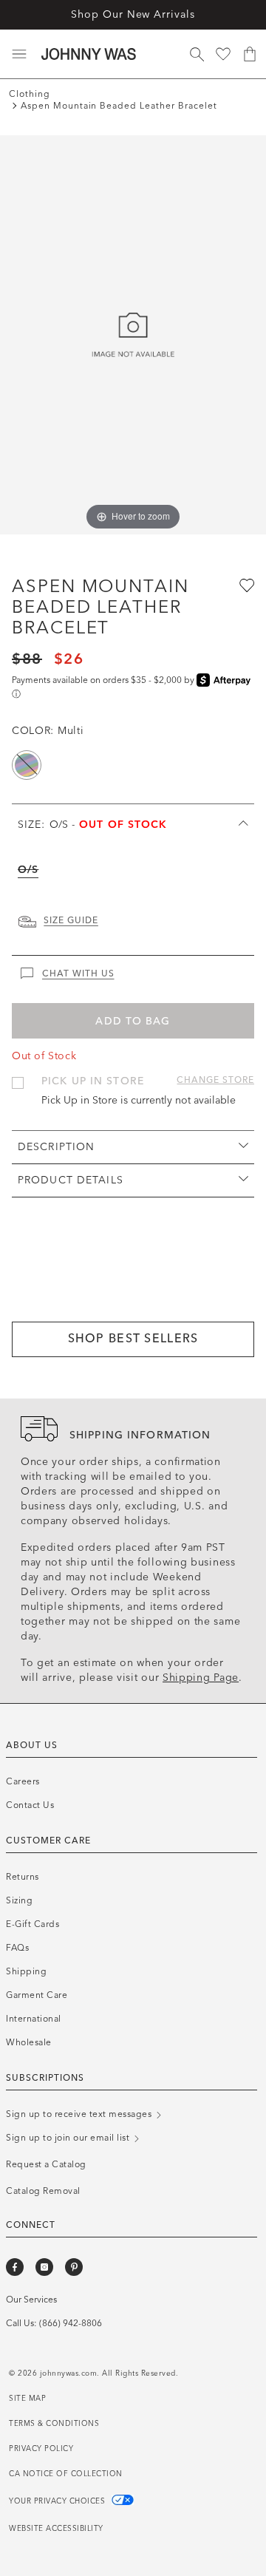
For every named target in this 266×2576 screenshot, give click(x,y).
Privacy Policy (41, 2449)
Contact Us (30, 1805)
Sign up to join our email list (69, 2138)
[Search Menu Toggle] (197, 54)
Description (56, 1147)
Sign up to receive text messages (80, 2114)
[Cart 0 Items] (250, 54)
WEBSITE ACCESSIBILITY (56, 2529)
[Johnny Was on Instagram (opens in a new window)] (44, 2267)
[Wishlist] (223, 54)
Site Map (27, 2399)
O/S (28, 870)
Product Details (71, 1180)
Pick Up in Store (93, 1081)
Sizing (19, 1900)
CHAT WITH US (78, 973)
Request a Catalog (46, 2164)
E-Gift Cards (33, 1924)
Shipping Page (201, 1678)
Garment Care (37, 1995)
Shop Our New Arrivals (133, 14)
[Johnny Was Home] (89, 54)
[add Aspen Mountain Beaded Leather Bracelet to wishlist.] (245, 585)
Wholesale (29, 2042)
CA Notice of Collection (66, 2474)
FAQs (17, 1948)
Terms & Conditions (54, 2424)
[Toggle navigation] (19, 54)
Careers (23, 1781)
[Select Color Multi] (27, 765)
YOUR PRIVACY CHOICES (58, 2501)
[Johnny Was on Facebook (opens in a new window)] (15, 2267)
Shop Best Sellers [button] (133, 1338)
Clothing (30, 94)
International (34, 2019)
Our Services (31, 2300)
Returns (23, 1877)
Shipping (26, 1971)
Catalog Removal (43, 2191)
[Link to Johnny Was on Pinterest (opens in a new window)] (74, 2267)
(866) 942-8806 (71, 2323)
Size (93, 825)
